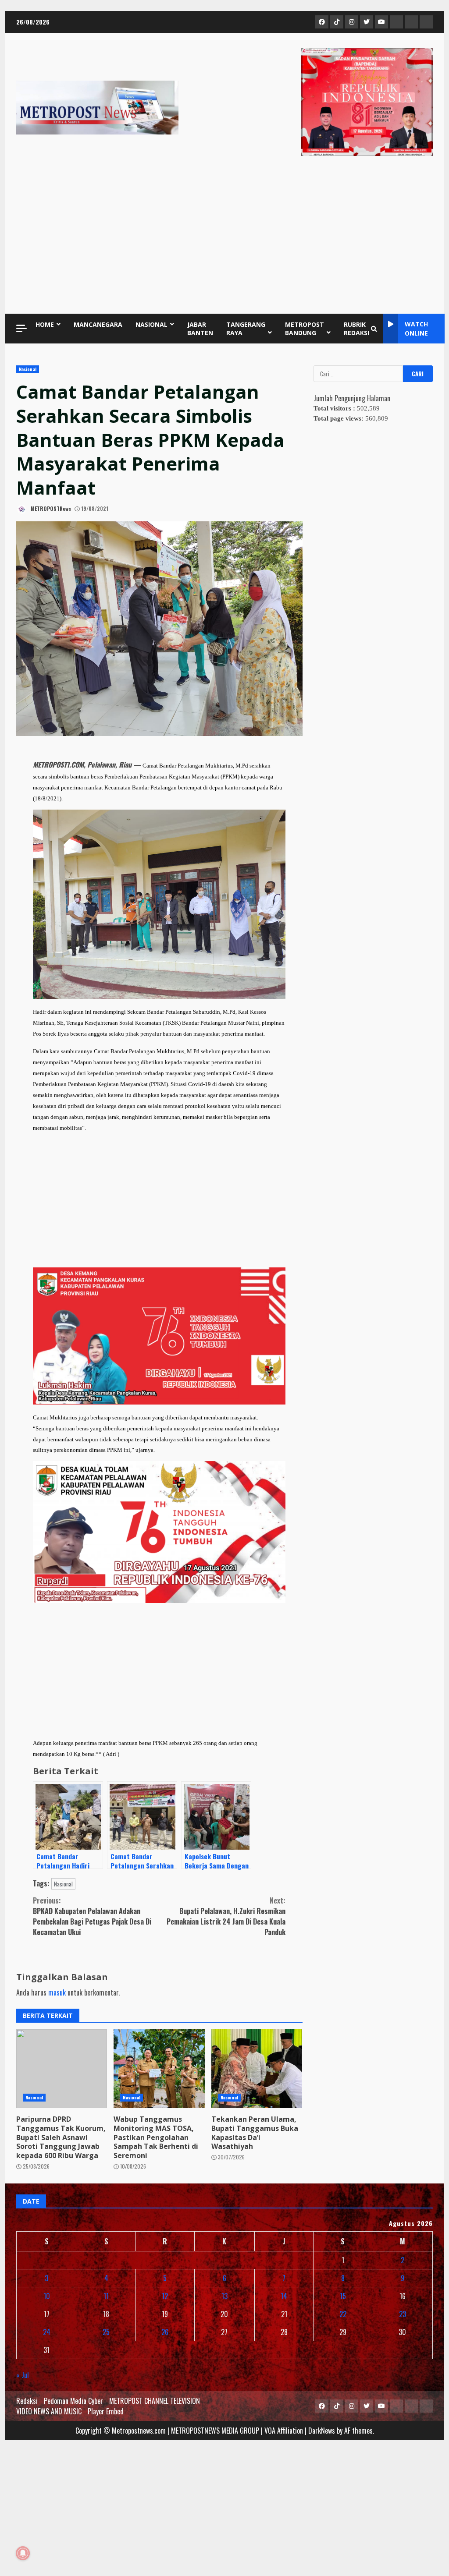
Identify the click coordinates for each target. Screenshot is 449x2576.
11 (106, 2296)
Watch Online (416, 329)
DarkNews (322, 2431)
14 (284, 2296)
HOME (45, 324)
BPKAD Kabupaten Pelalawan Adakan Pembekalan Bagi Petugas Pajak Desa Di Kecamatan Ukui (92, 1916)
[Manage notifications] (23, 2553)
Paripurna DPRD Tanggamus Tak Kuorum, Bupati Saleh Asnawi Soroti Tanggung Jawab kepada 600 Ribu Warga (62, 2069)
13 (224, 2296)
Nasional (28, 369)
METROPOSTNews (50, 508)
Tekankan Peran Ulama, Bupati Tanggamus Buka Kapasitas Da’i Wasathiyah (257, 2069)
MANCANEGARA (98, 324)
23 (403, 2314)
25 (106, 2332)
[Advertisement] (224, 237)
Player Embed (106, 2411)
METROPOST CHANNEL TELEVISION (155, 2401)
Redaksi (27, 2401)
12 (165, 2296)
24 (47, 2332)
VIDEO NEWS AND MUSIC (49, 2411)
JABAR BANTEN (200, 329)
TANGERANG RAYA (246, 329)
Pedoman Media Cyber (73, 2401)
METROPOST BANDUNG (305, 329)
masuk (57, 1992)
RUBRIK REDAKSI (356, 329)
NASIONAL (151, 324)
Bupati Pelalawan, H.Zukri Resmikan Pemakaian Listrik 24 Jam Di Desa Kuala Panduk (226, 1916)
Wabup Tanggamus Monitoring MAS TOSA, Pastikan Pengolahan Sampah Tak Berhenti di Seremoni (159, 2069)
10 (47, 2296)
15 (343, 2296)
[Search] (374, 329)
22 (343, 2314)
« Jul (23, 2375)
